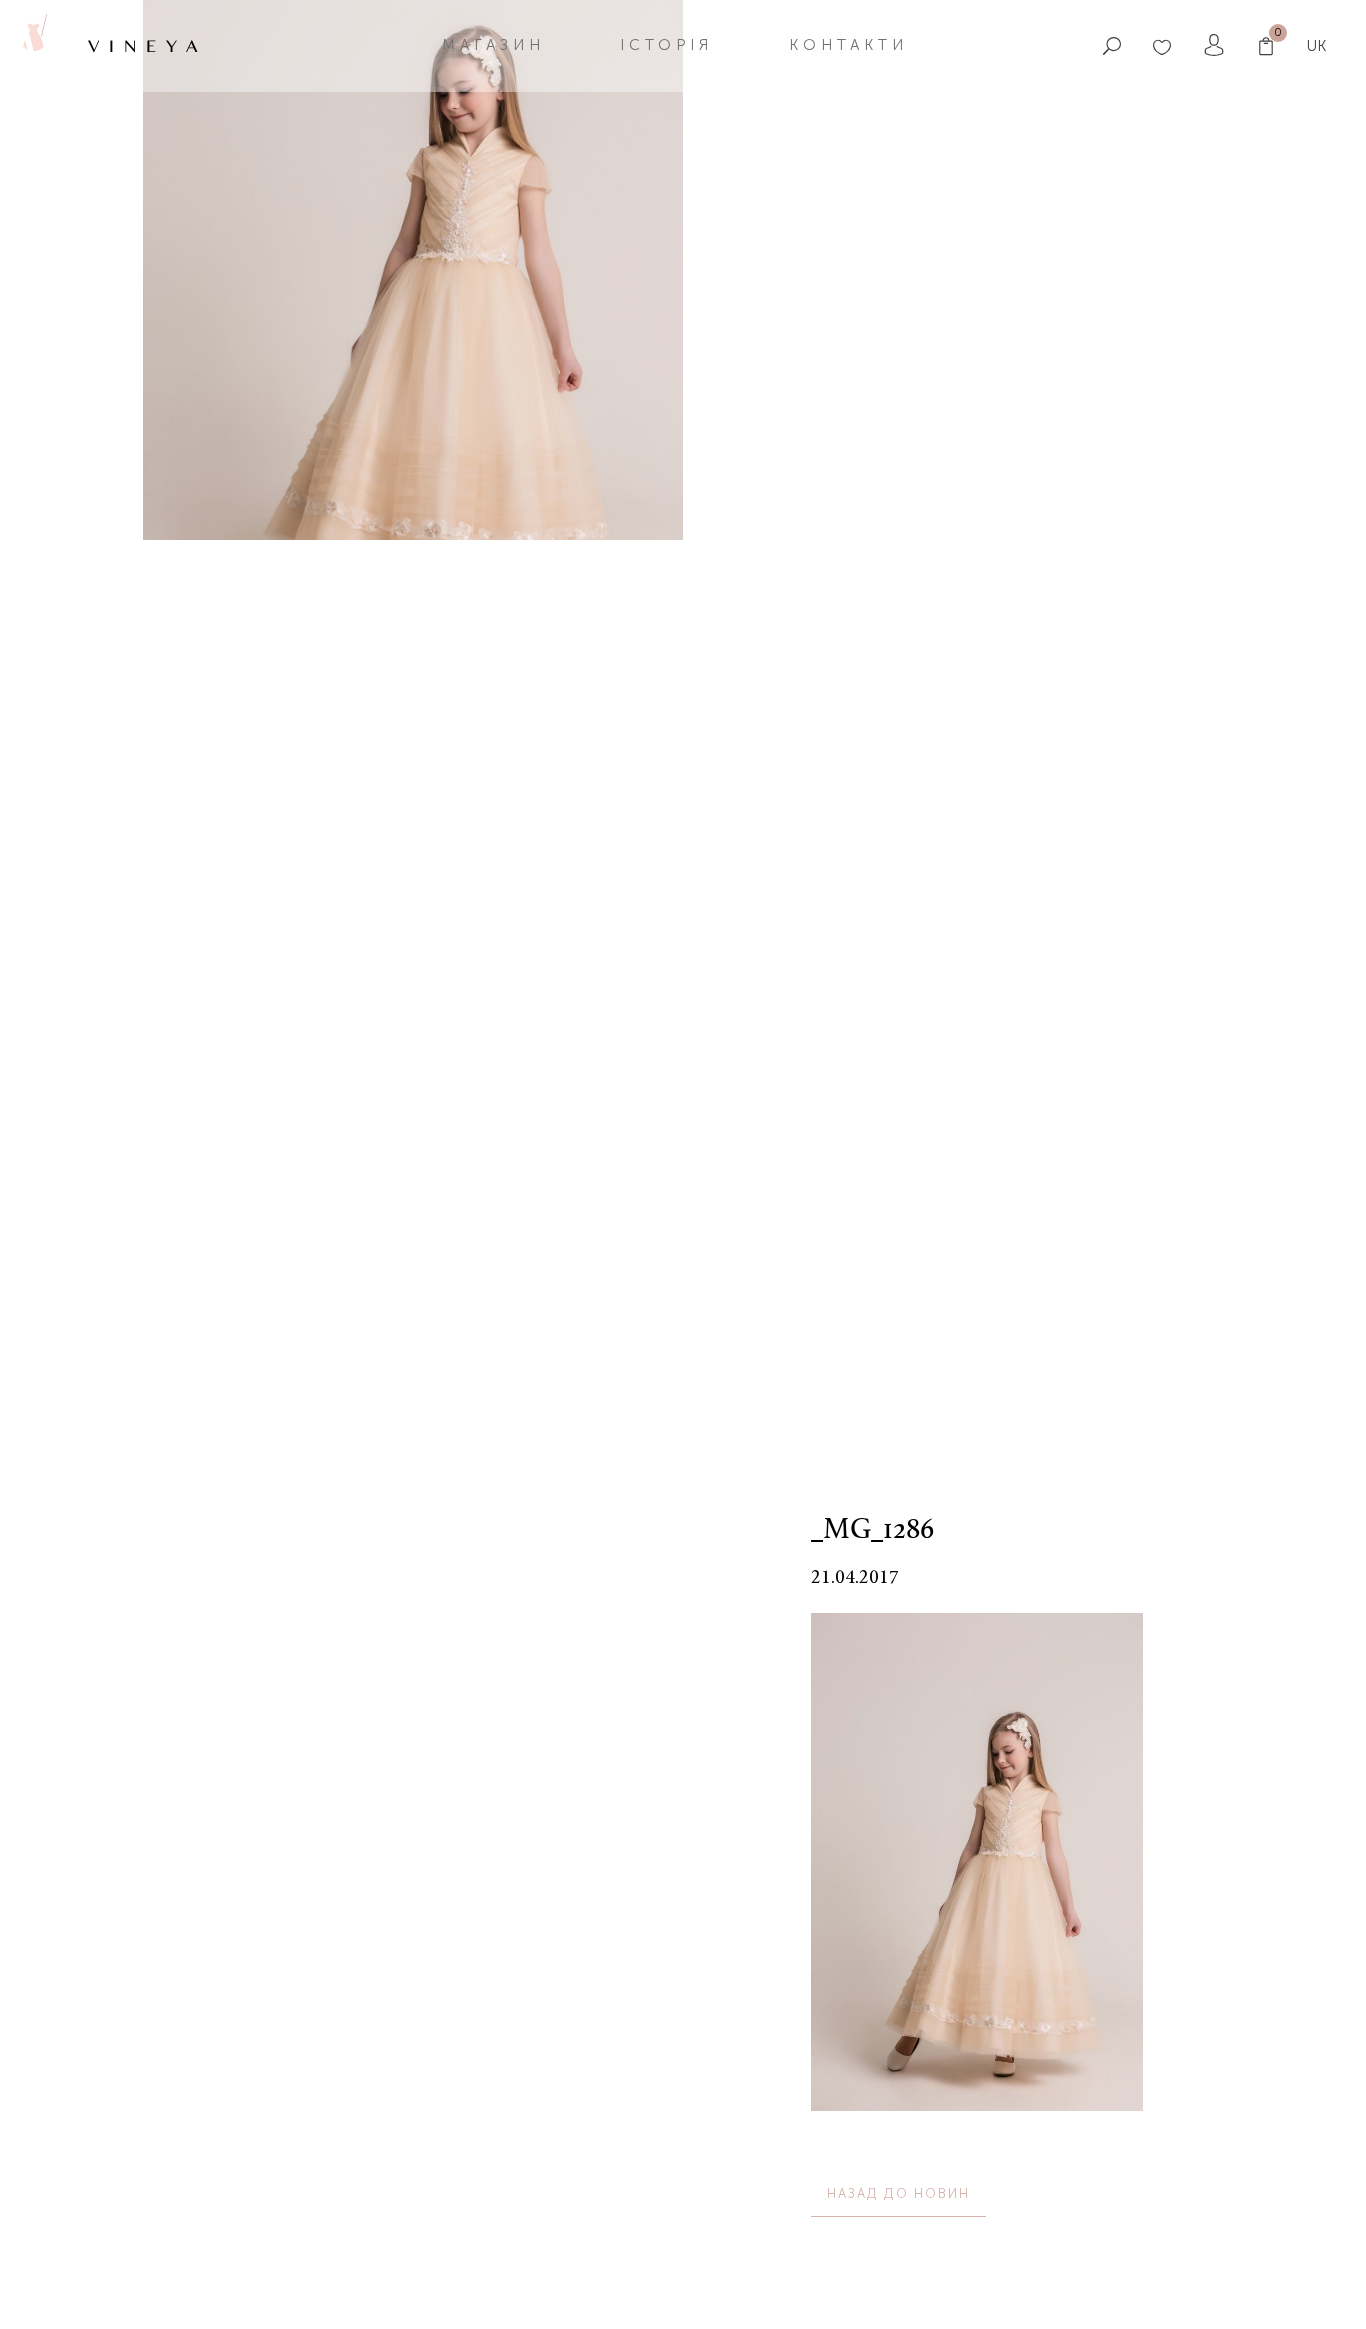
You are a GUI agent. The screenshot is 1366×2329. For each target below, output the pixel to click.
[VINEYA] (33, 45)
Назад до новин (898, 2193)
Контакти (848, 45)
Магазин (493, 45)
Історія (666, 45)
